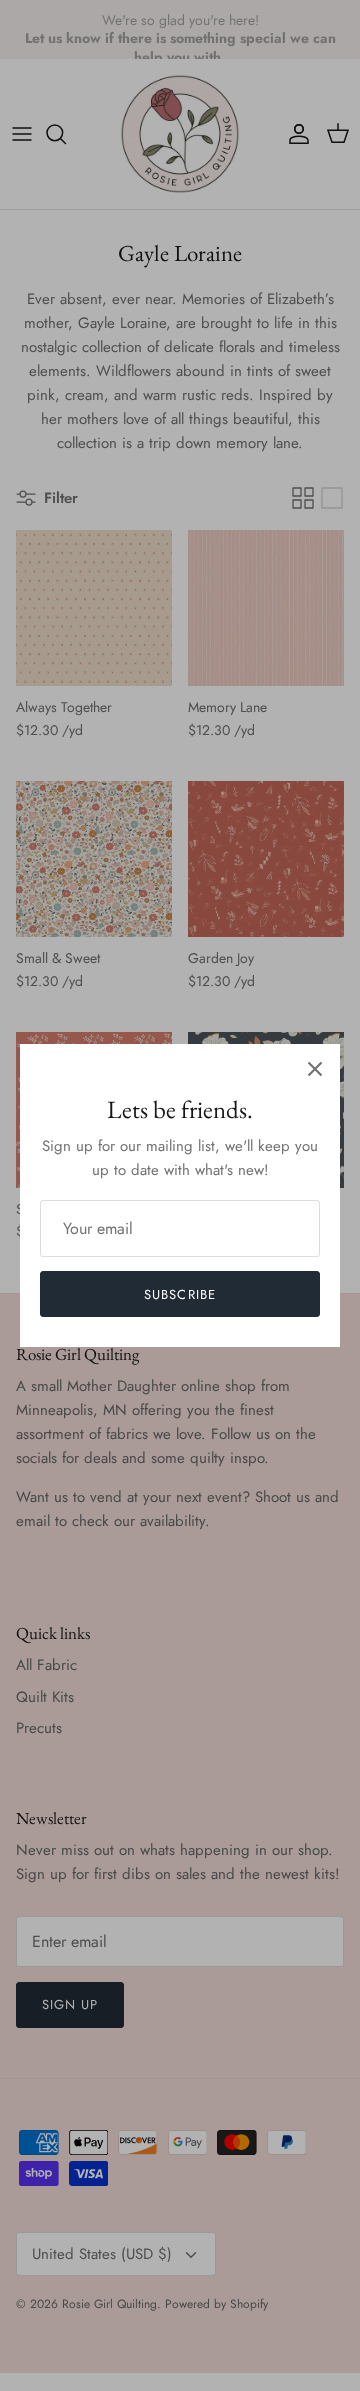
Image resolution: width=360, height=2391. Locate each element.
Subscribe (179, 1294)
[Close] (315, 1069)
